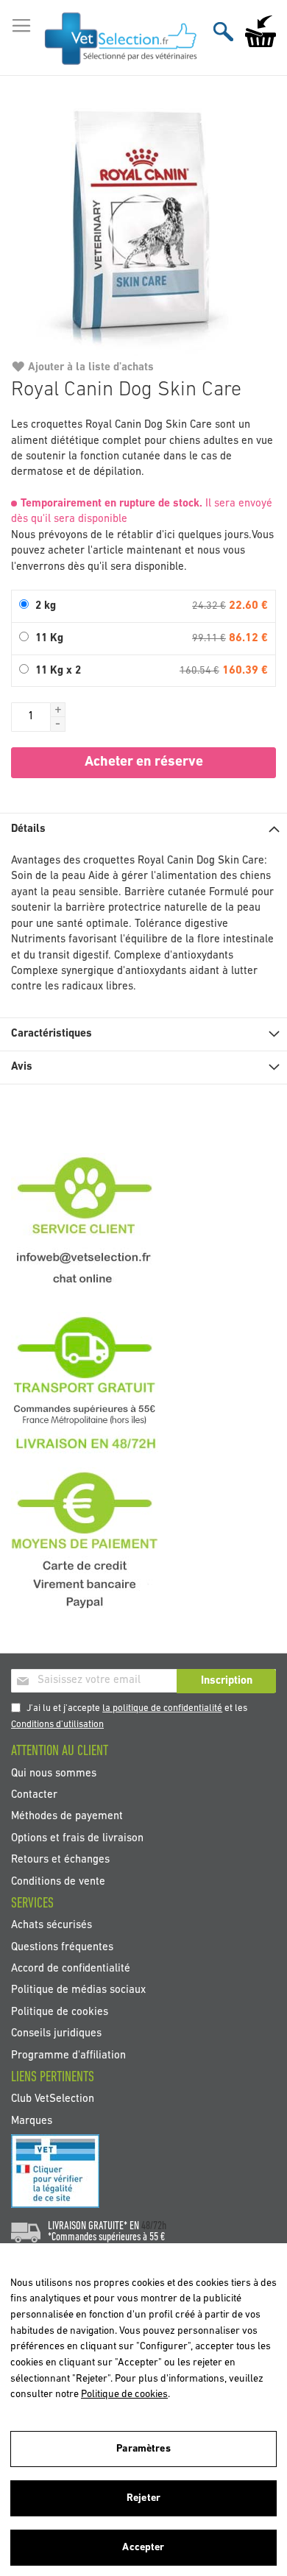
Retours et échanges (60, 1860)
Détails (28, 829)
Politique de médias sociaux (78, 1990)
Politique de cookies (60, 2012)
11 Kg (49, 639)
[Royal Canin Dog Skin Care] (143, 224)
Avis (22, 1067)
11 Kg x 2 (58, 671)
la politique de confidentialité (162, 1708)
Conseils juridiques (56, 2034)
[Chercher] (223, 31)
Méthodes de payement (67, 1817)
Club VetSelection (53, 2099)
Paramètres (143, 2449)
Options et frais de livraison (77, 1838)
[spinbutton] (31, 717)
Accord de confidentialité (71, 1969)
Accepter (143, 2548)
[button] (58, 710)
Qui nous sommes (54, 1773)
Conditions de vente (58, 1881)
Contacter (34, 1795)
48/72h (154, 2226)
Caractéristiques (52, 1034)
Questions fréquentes (62, 1947)
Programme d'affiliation (68, 2055)
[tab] (143, 829)
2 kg (46, 606)
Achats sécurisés (52, 1926)
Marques (32, 2121)
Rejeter (143, 2498)
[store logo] (121, 38)
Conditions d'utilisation (57, 1725)
